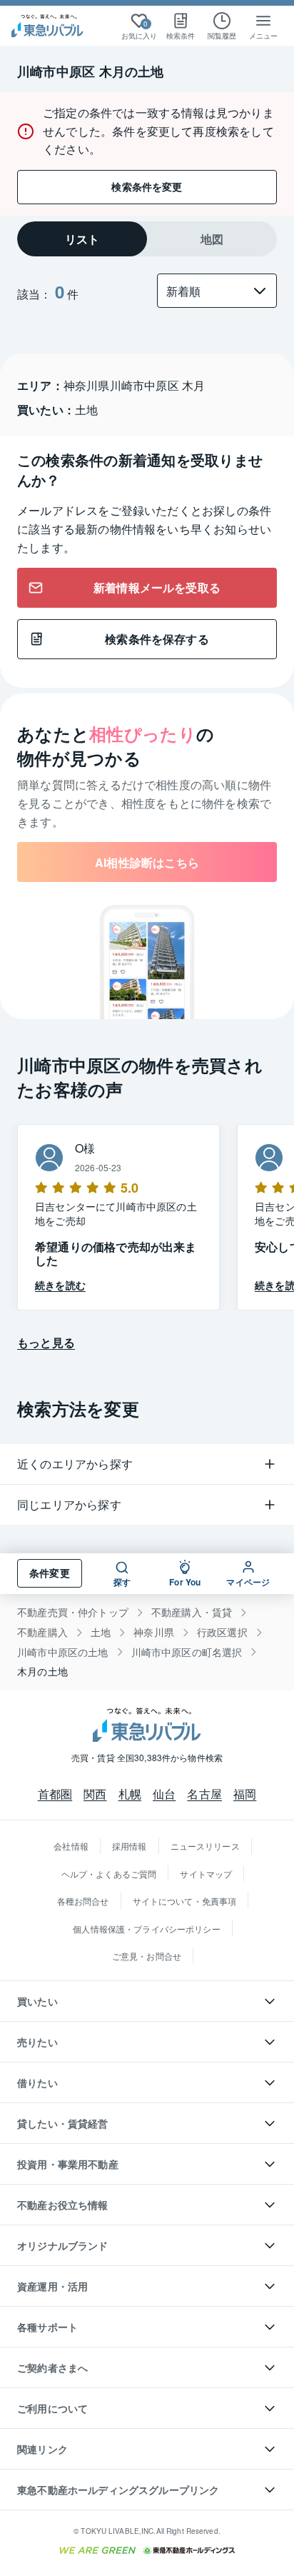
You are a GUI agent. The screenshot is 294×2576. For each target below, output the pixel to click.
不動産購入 (42, 1632)
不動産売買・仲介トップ (73, 1612)
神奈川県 (154, 1632)
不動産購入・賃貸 (192, 1612)
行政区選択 (222, 1632)
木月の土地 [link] (42, 1672)
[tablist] (147, 239)
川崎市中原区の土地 (63, 1652)
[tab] (82, 239)
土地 (101, 1632)
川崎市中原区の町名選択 (187, 1652)
